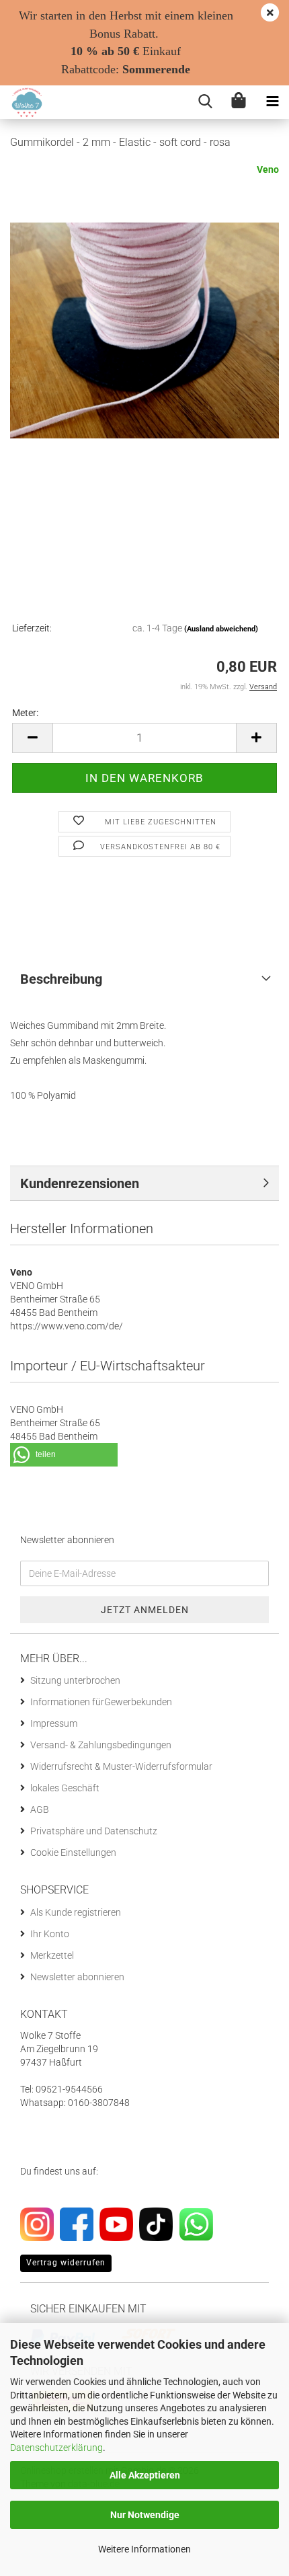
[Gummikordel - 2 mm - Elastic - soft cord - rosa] (144, 329)
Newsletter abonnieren (77, 1977)
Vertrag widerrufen (66, 2263)
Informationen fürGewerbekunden (101, 1702)
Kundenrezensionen (80, 1183)
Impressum (54, 1723)
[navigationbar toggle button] (272, 102)
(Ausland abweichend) (221, 629)
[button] (32, 738)
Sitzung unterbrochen (75, 1680)
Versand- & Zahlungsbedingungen (101, 1745)
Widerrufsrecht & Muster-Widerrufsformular (121, 1766)
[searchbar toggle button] (205, 102)
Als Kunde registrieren (76, 1912)
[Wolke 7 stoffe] (22, 102)
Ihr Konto (50, 1934)
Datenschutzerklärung (56, 2448)
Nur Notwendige (145, 2515)
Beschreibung (61, 979)
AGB (40, 1809)
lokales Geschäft (65, 1788)
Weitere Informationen (144, 2549)
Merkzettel (52, 1955)
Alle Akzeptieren (145, 2475)
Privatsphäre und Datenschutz (94, 1831)
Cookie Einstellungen (73, 1852)
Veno (268, 169)
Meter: (25, 713)
